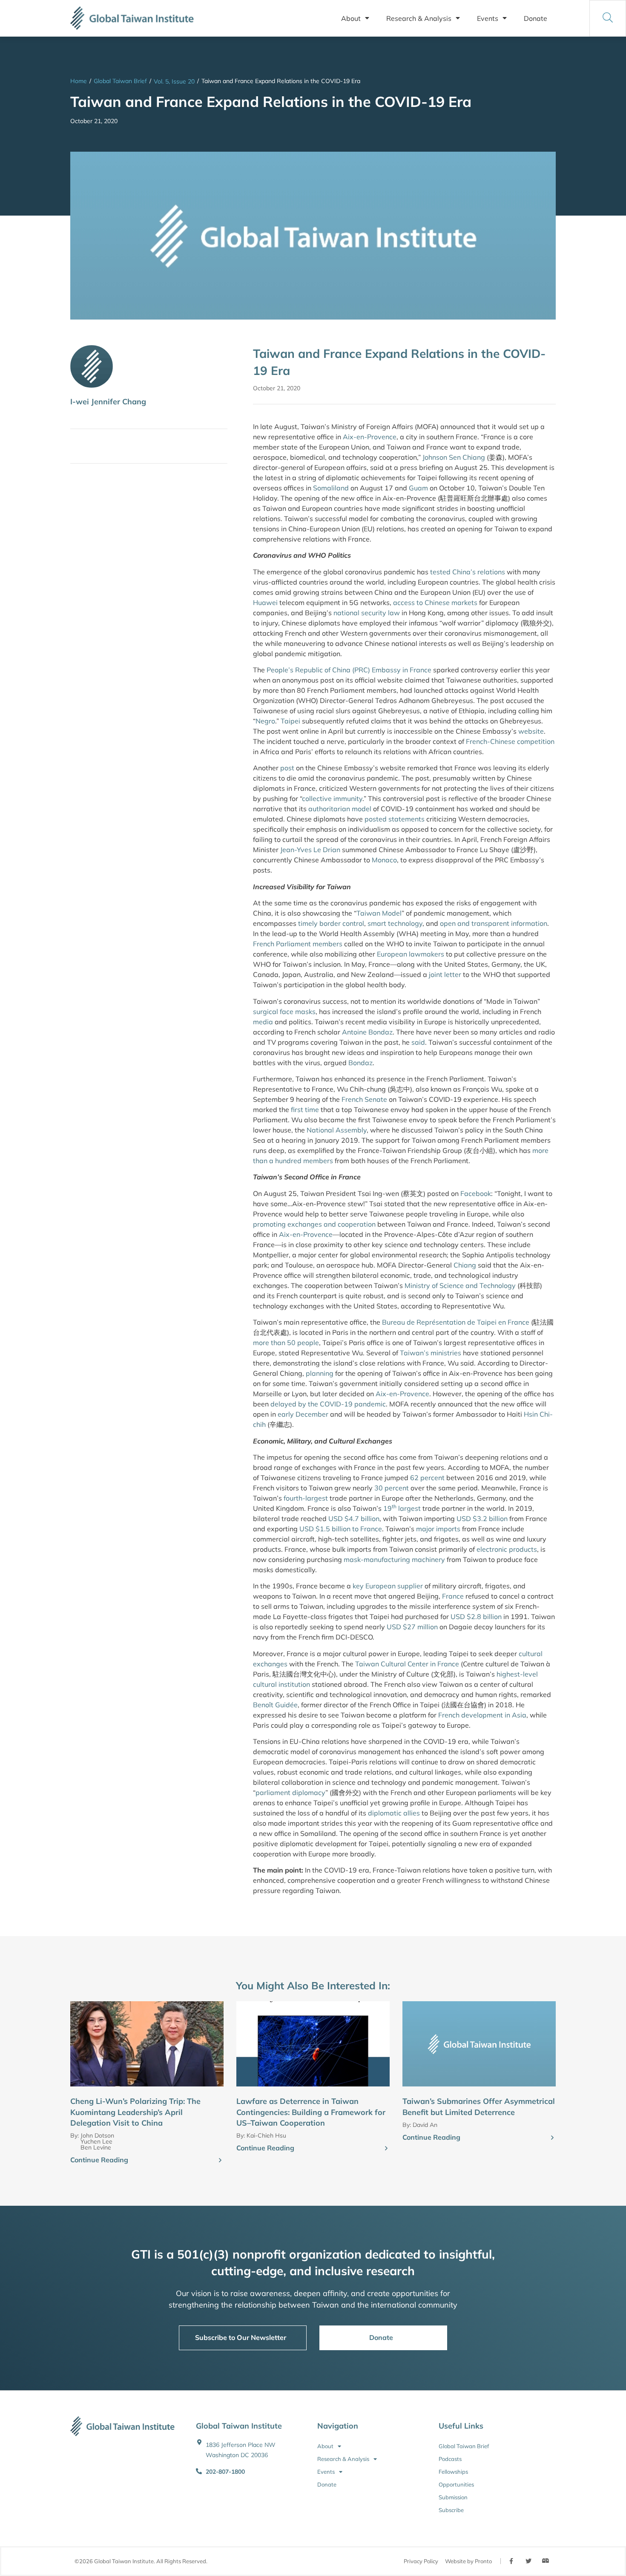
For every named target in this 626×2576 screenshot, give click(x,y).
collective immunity (332, 798)
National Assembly (337, 1130)
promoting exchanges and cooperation (314, 1224)
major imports (438, 1529)
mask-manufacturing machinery (394, 1559)
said (418, 1042)
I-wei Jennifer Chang (108, 402)
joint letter (445, 974)
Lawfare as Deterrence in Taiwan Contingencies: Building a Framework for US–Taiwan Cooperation (311, 2112)
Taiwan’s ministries (431, 1353)
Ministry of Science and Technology (461, 1285)
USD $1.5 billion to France (341, 1529)
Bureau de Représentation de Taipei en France (456, 1322)
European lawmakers (411, 954)
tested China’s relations (468, 572)
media (263, 1022)
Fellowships (453, 2472)
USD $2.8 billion (476, 1616)
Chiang (465, 1265)
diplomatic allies (394, 1813)
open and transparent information (494, 923)
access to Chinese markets (435, 602)
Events (488, 18)
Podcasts (450, 2459)
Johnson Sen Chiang (454, 457)
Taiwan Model (379, 913)
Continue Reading (99, 2160)
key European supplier (388, 1586)
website (531, 731)
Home (79, 81)
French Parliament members (298, 944)
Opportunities (456, 2484)
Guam (418, 488)
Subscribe (451, 2510)
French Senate (364, 1099)
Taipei (290, 721)
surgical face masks (284, 1011)
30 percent (392, 1488)
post (287, 768)
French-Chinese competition (510, 741)
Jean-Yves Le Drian (310, 850)
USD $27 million (412, 1627)
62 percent (427, 1478)
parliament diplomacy (290, 1792)
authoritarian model (340, 809)
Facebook (476, 1193)
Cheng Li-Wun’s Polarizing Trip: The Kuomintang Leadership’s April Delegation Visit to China (135, 2112)
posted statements (394, 819)
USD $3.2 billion (482, 1519)
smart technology (395, 923)
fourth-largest (306, 1498)
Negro (265, 721)
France (453, 1596)
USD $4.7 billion (354, 1519)
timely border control (331, 923)
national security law (367, 613)
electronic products (507, 1549)
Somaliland (331, 488)
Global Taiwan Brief (120, 81)
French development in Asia (482, 1715)
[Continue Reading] (220, 2161)
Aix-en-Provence (370, 437)
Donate (536, 18)
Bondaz (360, 1063)
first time (305, 1109)
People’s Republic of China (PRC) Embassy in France (349, 670)
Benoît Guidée (275, 1705)
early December (303, 1414)
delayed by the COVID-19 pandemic (328, 1404)
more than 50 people (286, 1343)
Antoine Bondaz (367, 1032)
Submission (453, 2497)
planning (320, 1373)
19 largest (402, 1508)
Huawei (265, 602)
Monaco (384, 860)
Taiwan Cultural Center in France (407, 1664)
